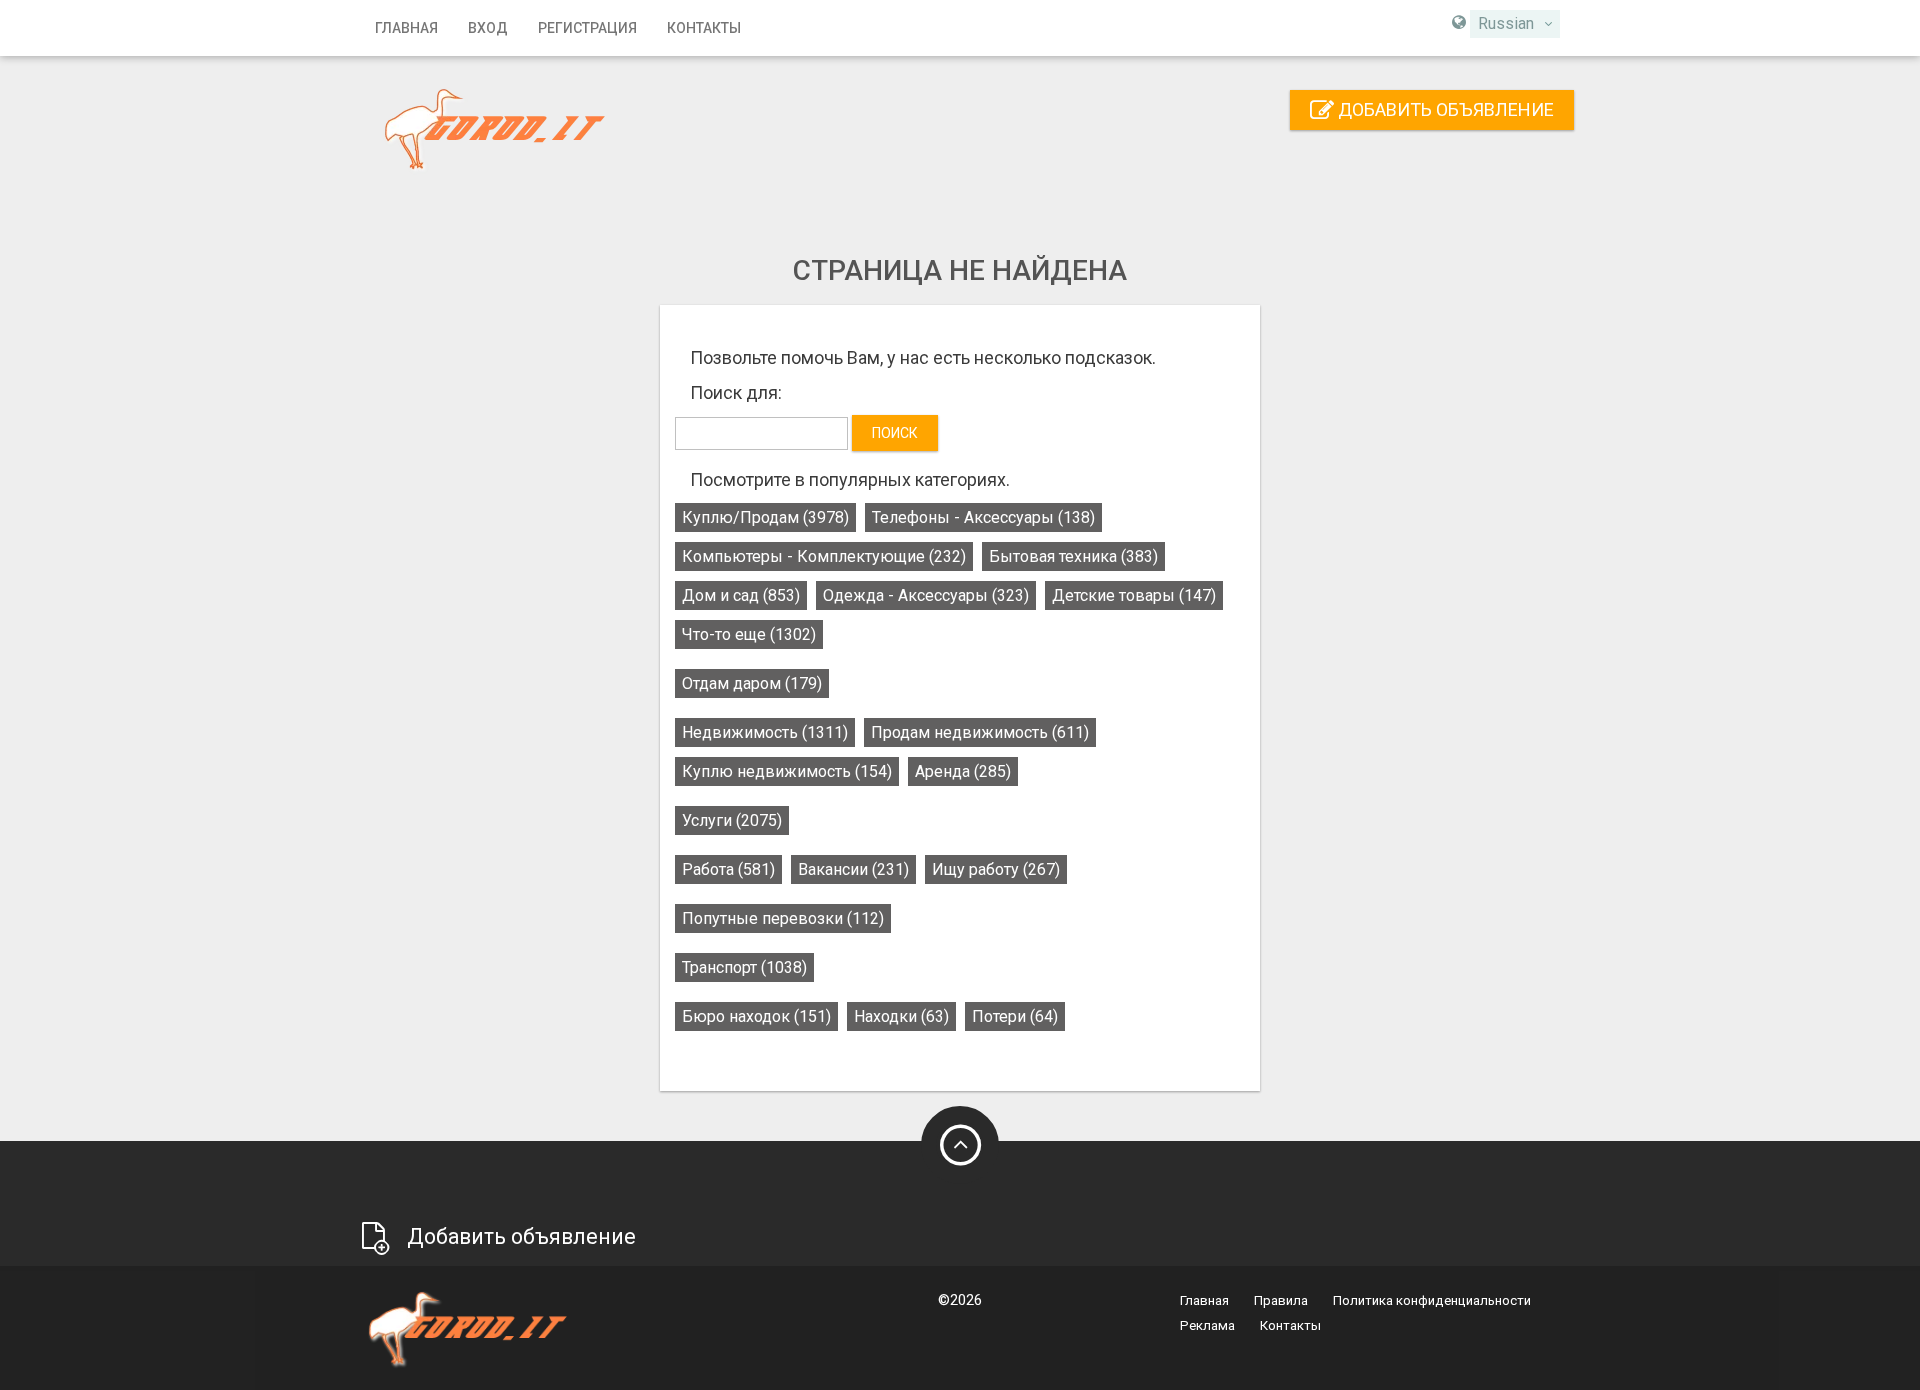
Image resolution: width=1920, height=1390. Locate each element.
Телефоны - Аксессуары (983, 517)
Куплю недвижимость (787, 771)
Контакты (704, 28)
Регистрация (587, 28)
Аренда (963, 771)
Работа (728, 869)
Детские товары (1134, 595)
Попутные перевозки (783, 918)
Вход (488, 28)
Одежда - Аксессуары (926, 595)
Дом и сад (741, 595)
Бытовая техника (1073, 556)
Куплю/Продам (765, 517)
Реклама (1207, 1325)
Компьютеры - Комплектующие (824, 556)
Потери (1015, 1016)
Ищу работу (996, 869)
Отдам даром (752, 683)
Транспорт (744, 967)
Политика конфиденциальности (1432, 1300)
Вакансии (853, 869)
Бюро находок (756, 1016)
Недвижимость (765, 732)
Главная (406, 28)
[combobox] (1515, 24)
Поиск (895, 433)
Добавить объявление (1444, 109)
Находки (901, 1016)
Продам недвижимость (980, 732)
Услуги (732, 820)
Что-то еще (749, 634)
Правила (1281, 1300)
